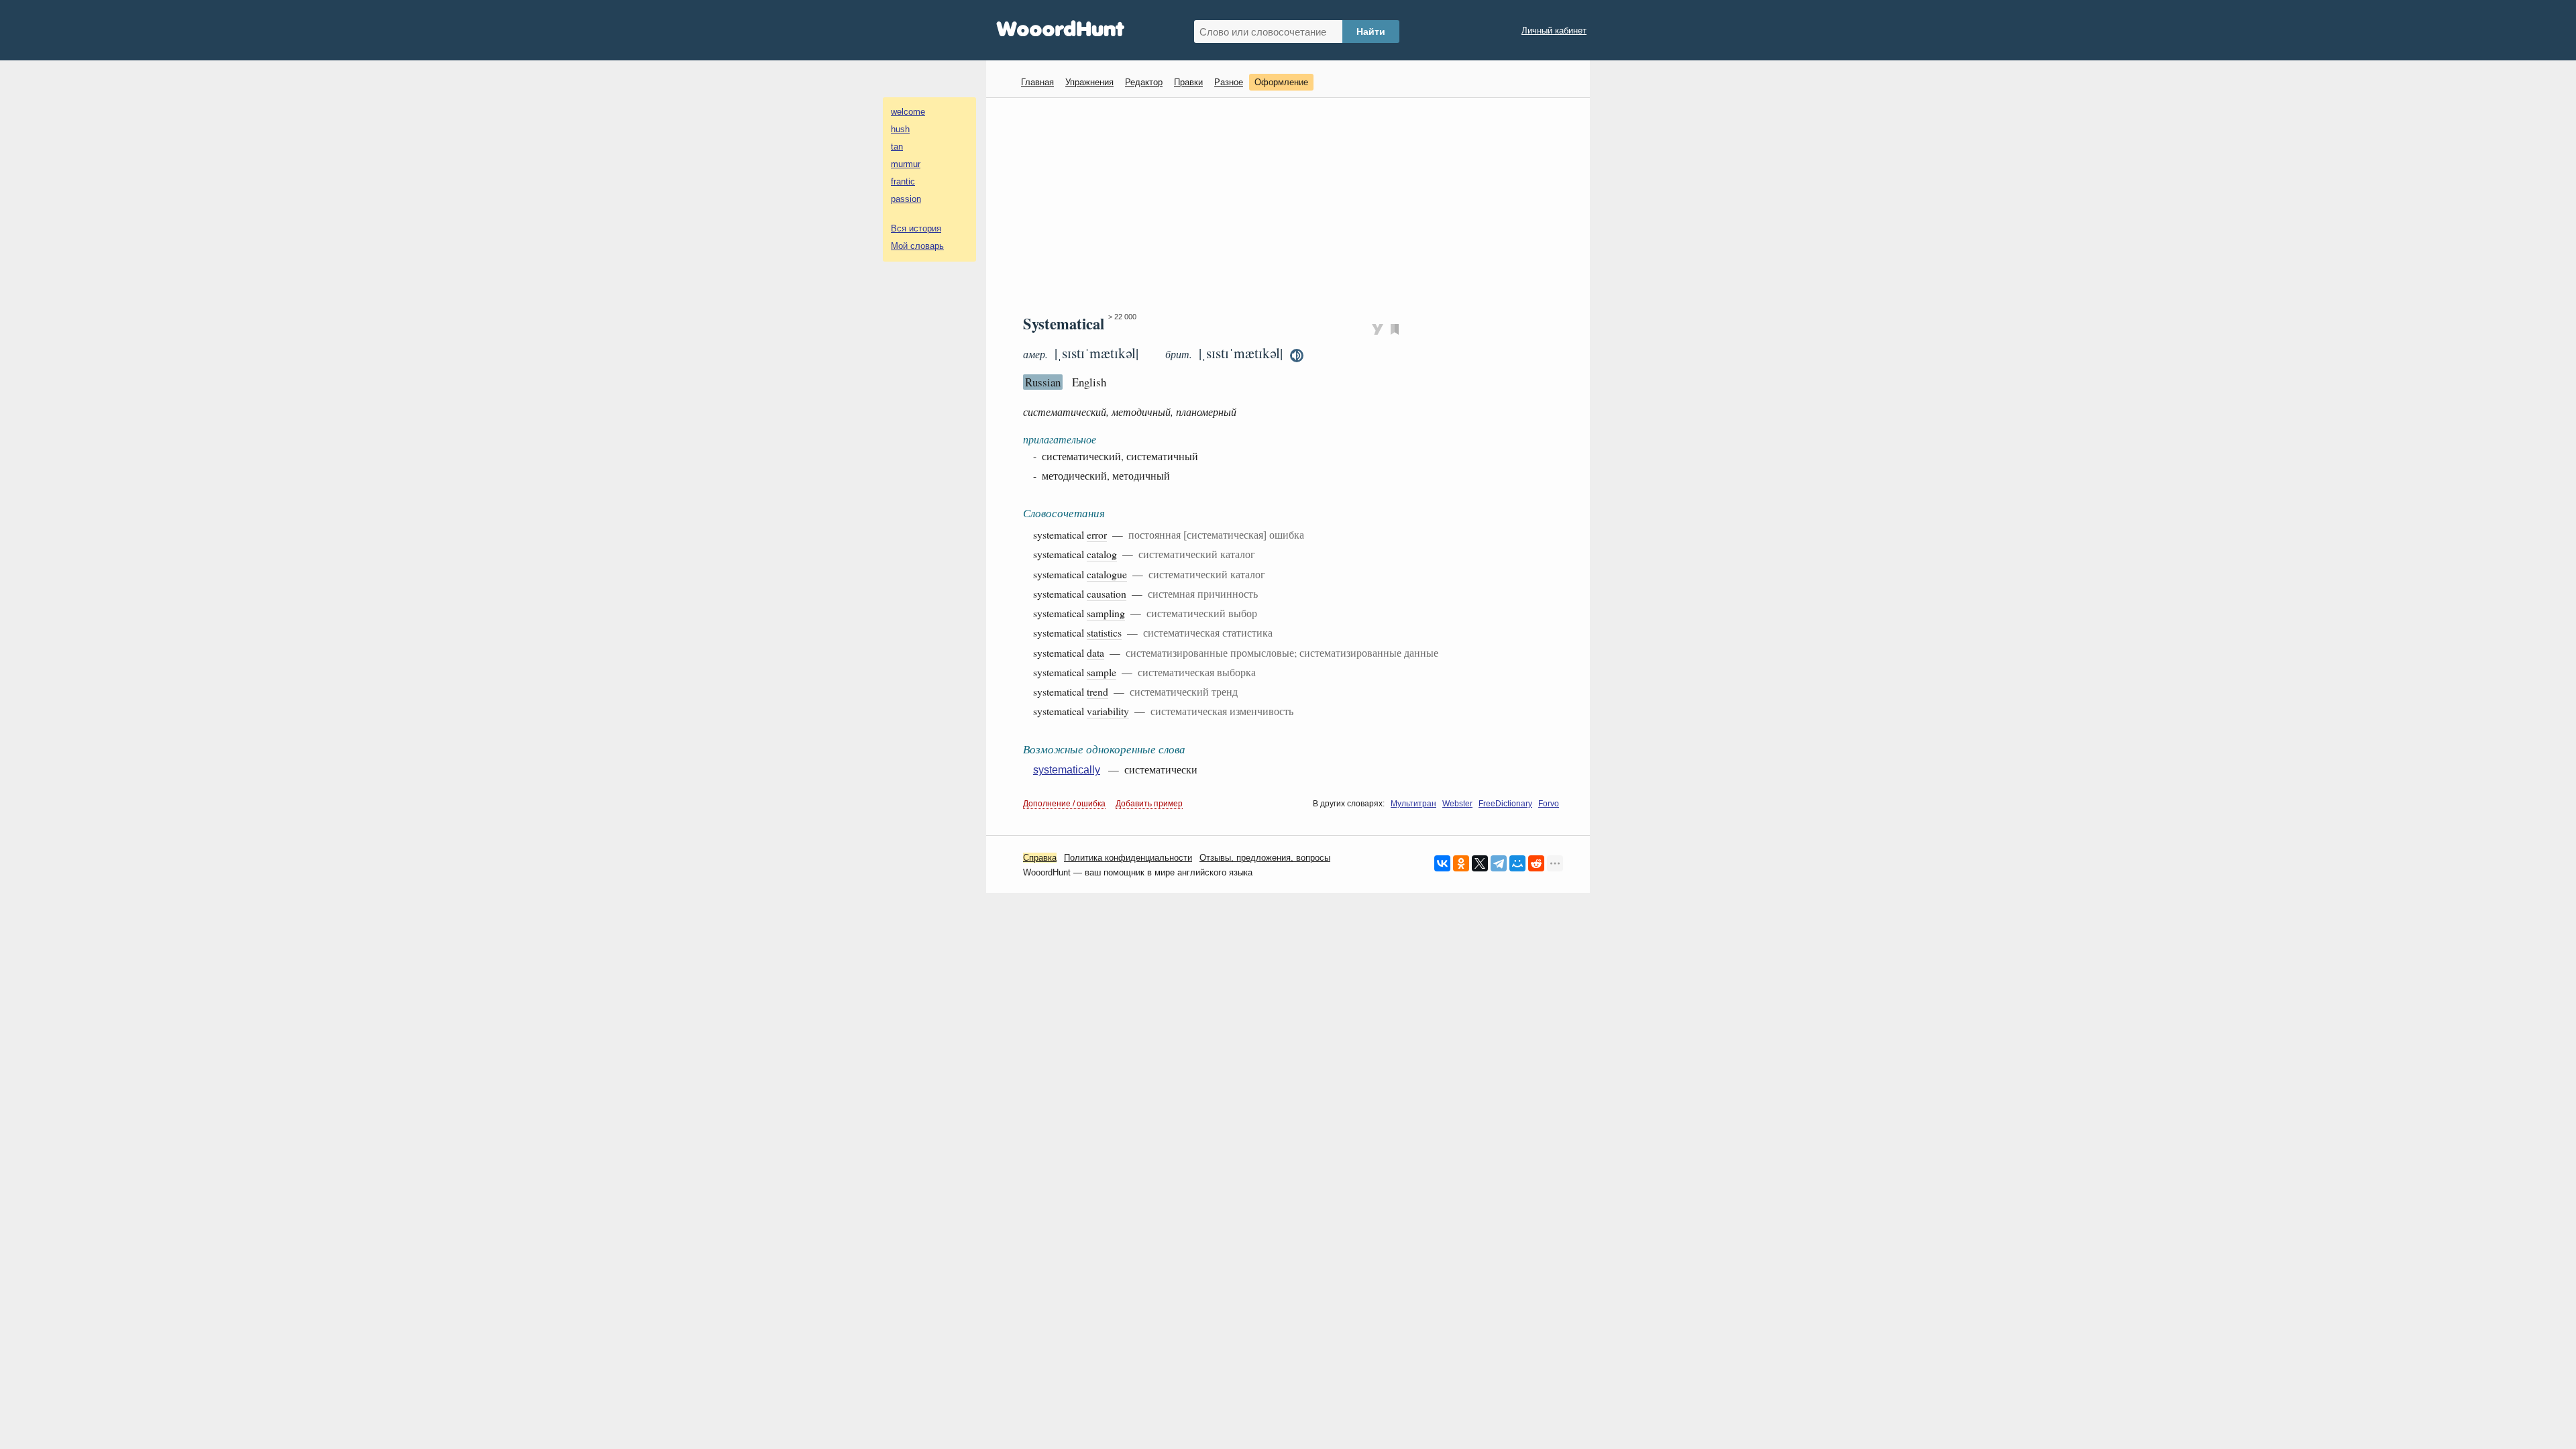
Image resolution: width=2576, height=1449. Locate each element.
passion (906, 199)
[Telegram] (1499, 863)
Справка (1040, 858)
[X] (1480, 863)
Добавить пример (1149, 804)
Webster (1457, 804)
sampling (1106, 613)
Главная (1037, 82)
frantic (903, 181)
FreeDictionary (1505, 804)
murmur (906, 164)
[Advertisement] (1293, 205)
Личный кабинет (1554, 31)
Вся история (916, 228)
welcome (908, 112)
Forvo (1549, 804)
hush (900, 129)
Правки (1188, 82)
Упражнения (1089, 82)
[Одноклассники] (1461, 863)
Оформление (1281, 82)
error (1097, 534)
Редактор (1144, 82)
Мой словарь (917, 246)
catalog (1102, 554)
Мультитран (1413, 804)
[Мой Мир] (1517, 863)
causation (1107, 593)
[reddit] (1536, 863)
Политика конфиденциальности (1128, 858)
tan (897, 147)
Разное (1229, 82)
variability (1108, 711)
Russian (1043, 382)
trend (1097, 691)
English (1089, 382)
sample (1102, 672)
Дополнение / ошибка (1064, 804)
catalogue (1107, 574)
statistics (1104, 632)
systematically (1067, 770)
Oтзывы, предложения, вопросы (1265, 858)
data (1095, 652)
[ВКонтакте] (1442, 863)
